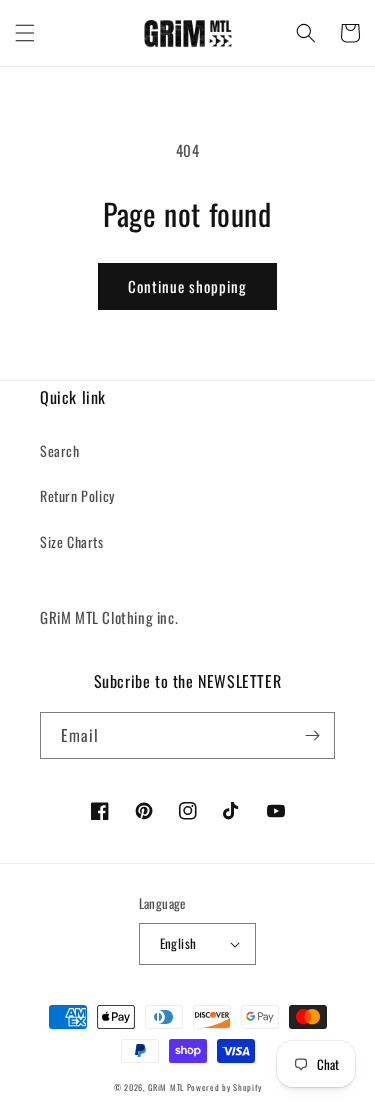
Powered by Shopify (224, 1087)
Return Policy (77, 495)
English (178, 943)
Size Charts (72, 541)
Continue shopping (187, 286)
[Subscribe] (312, 735)
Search (60, 450)
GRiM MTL (166, 1087)
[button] (25, 33)
